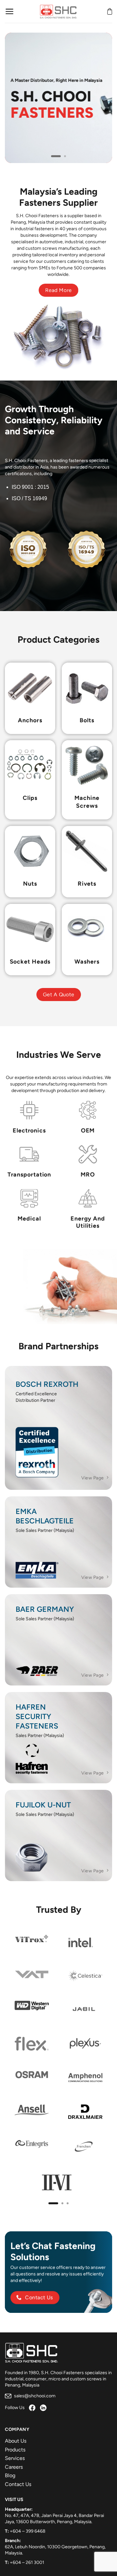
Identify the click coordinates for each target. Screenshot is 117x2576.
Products (15, 2450)
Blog (10, 2475)
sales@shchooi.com (34, 2396)
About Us (16, 2441)
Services (15, 2458)
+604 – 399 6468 (28, 2531)
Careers (14, 2467)
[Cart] (110, 11)
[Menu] (10, 11)
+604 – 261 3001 (27, 2562)
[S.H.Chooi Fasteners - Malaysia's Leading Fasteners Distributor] (58, 11)
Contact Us (18, 2484)
